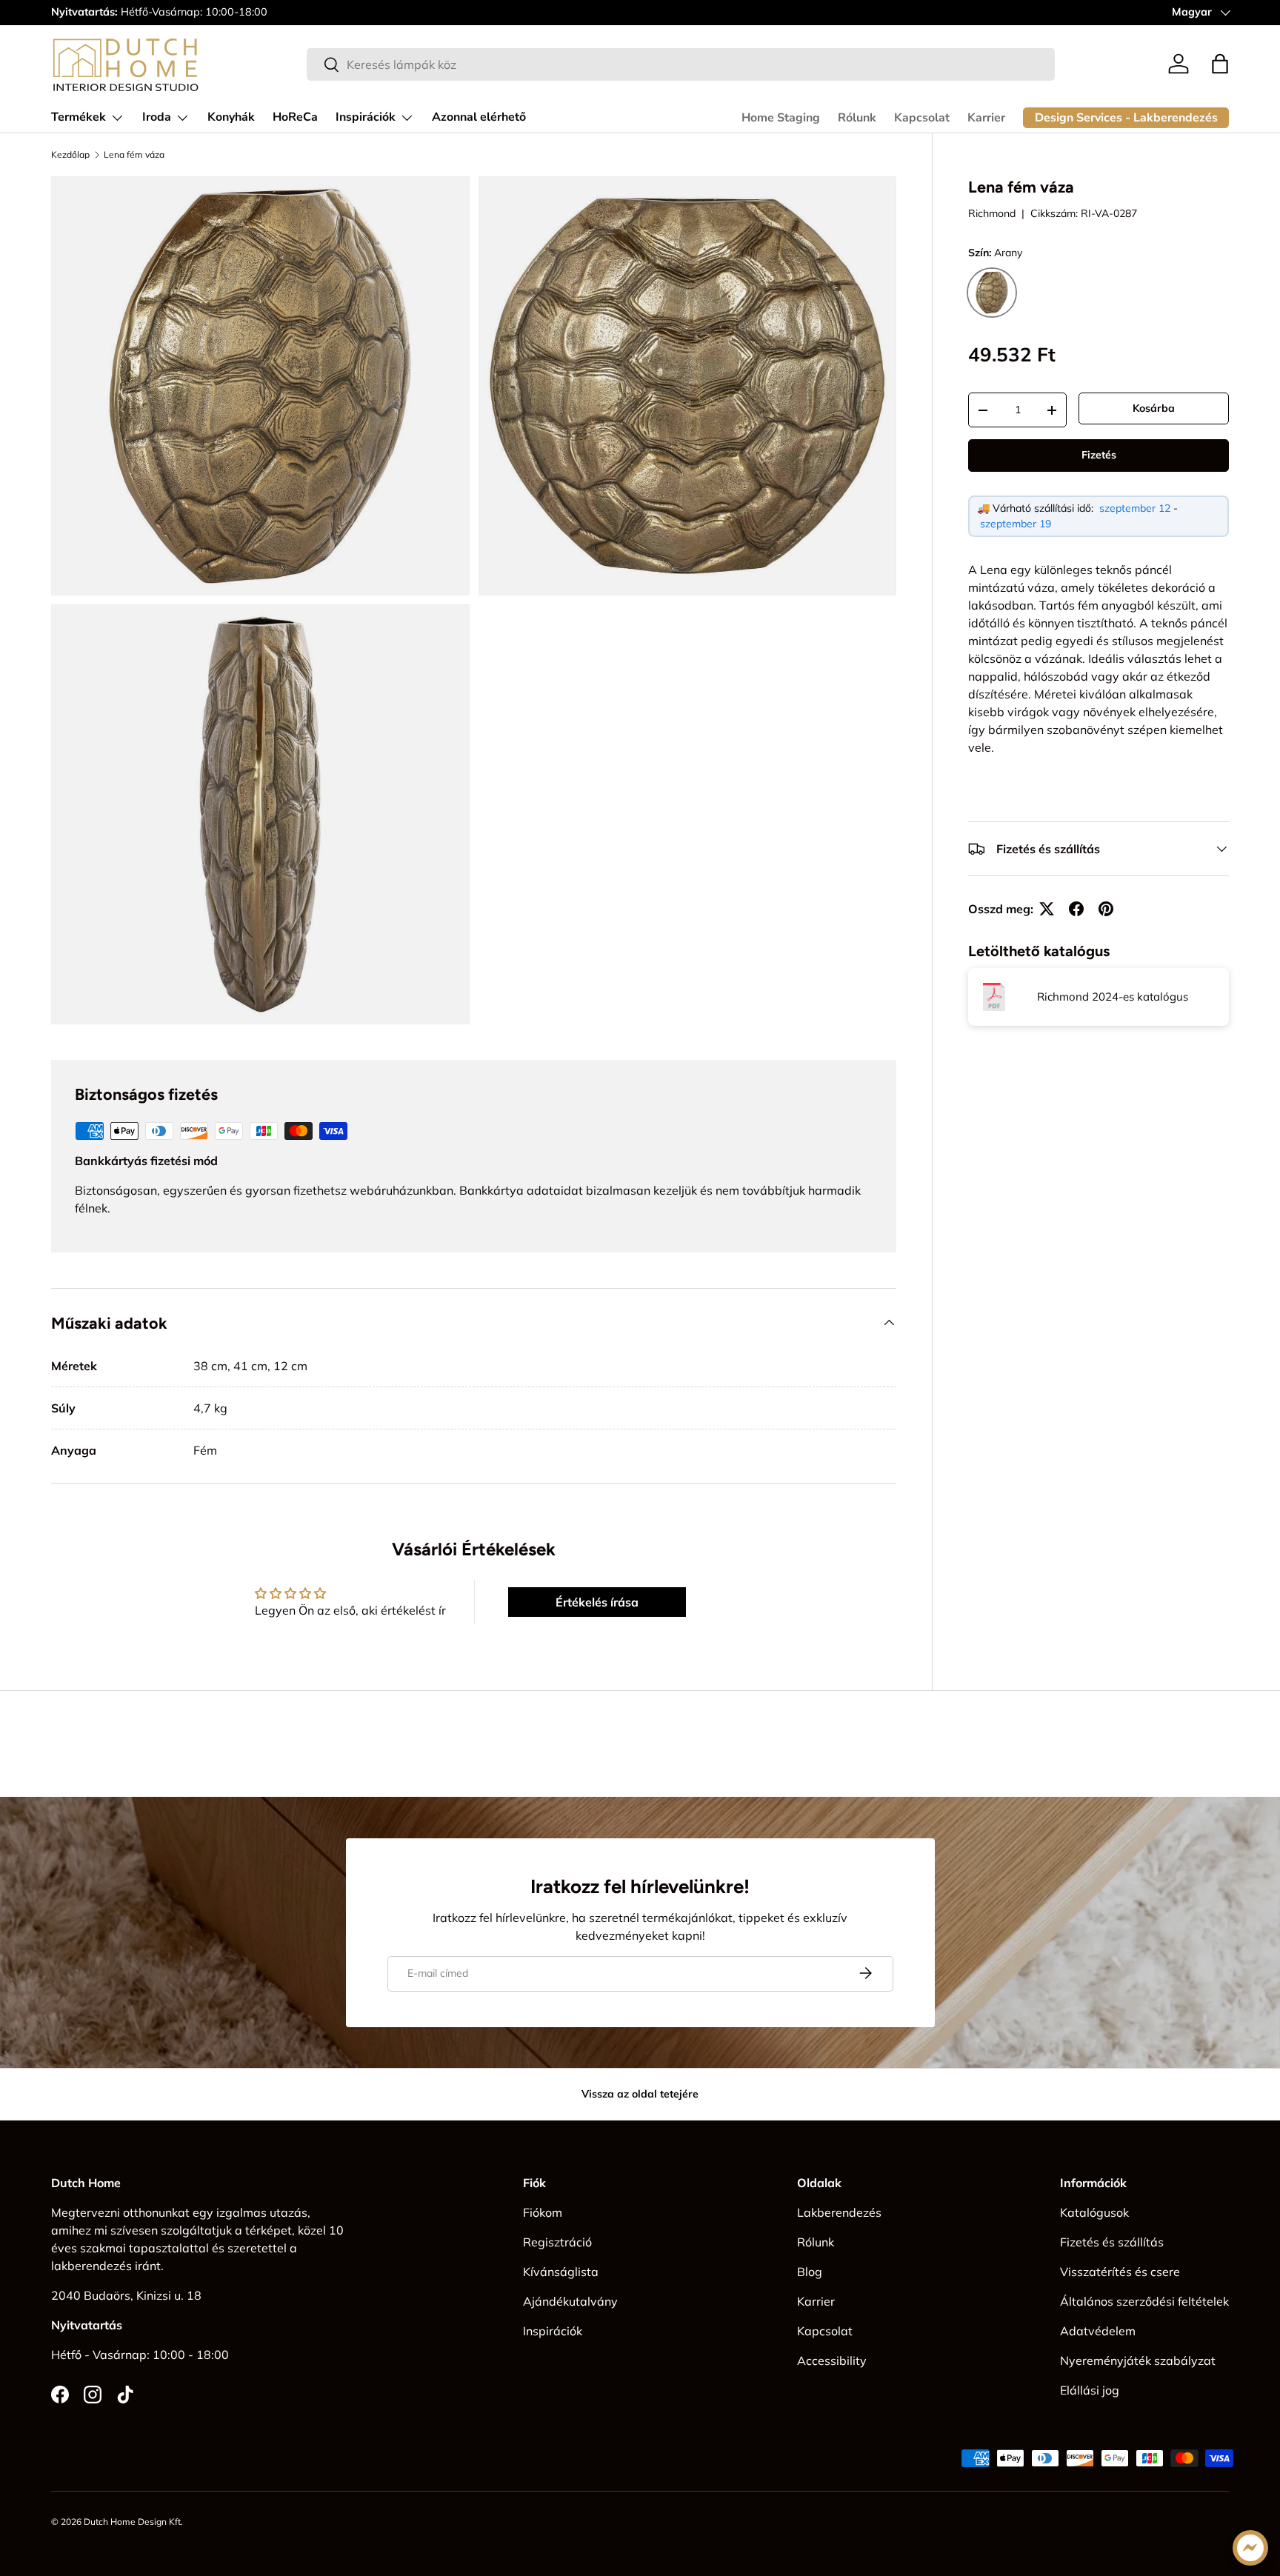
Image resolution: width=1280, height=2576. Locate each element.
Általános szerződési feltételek (1144, 2301)
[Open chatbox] (1250, 2548)
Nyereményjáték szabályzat (1138, 2360)
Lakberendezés (839, 2212)
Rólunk (857, 118)
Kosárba (1154, 408)
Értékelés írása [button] (597, 1602)
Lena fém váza (134, 155)
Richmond (992, 213)
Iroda (157, 117)
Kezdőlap (70, 155)
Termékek (79, 117)
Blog (810, 2272)
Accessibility (832, 2360)
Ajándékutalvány (570, 2301)
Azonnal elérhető (479, 117)
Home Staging (781, 118)
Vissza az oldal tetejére (640, 2094)
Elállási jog (1090, 2390)
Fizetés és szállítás (1112, 2242)
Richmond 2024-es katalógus (1113, 997)
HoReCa (295, 117)
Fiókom (543, 2212)
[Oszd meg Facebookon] (1076, 909)
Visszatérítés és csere (1120, 2272)
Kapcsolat (922, 118)
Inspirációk (366, 117)
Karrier (986, 118)
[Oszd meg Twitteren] (1047, 909)
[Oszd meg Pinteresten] (1106, 909)
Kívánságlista (561, 2272)
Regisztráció (557, 2242)
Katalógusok (1094, 2212)
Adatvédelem (1098, 2331)
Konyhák (231, 117)
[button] (1220, 64)
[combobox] (681, 64)
